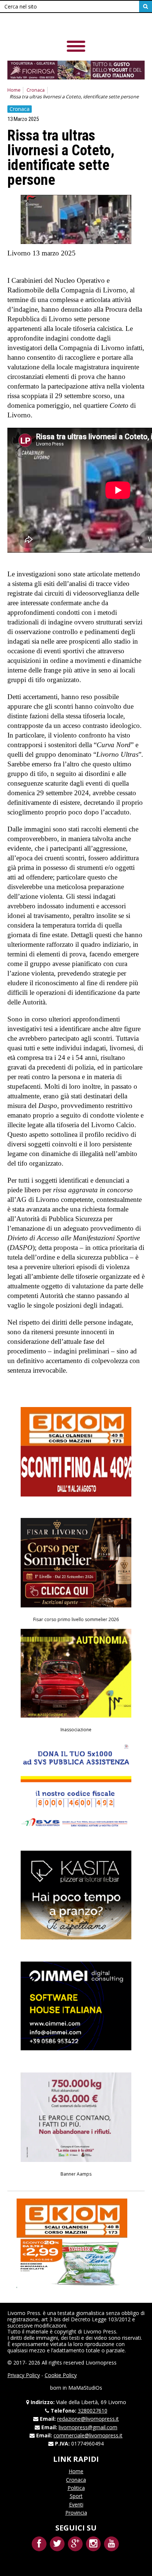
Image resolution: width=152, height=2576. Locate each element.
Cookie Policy (61, 2375)
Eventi (76, 2504)
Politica (76, 2488)
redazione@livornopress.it (88, 2419)
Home (14, 90)
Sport (76, 2496)
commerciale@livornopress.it (88, 2435)
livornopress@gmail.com (88, 2427)
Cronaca (36, 90)
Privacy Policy (24, 2375)
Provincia (76, 2513)
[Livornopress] (59, 26)
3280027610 (93, 2411)
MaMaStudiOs (85, 2388)
